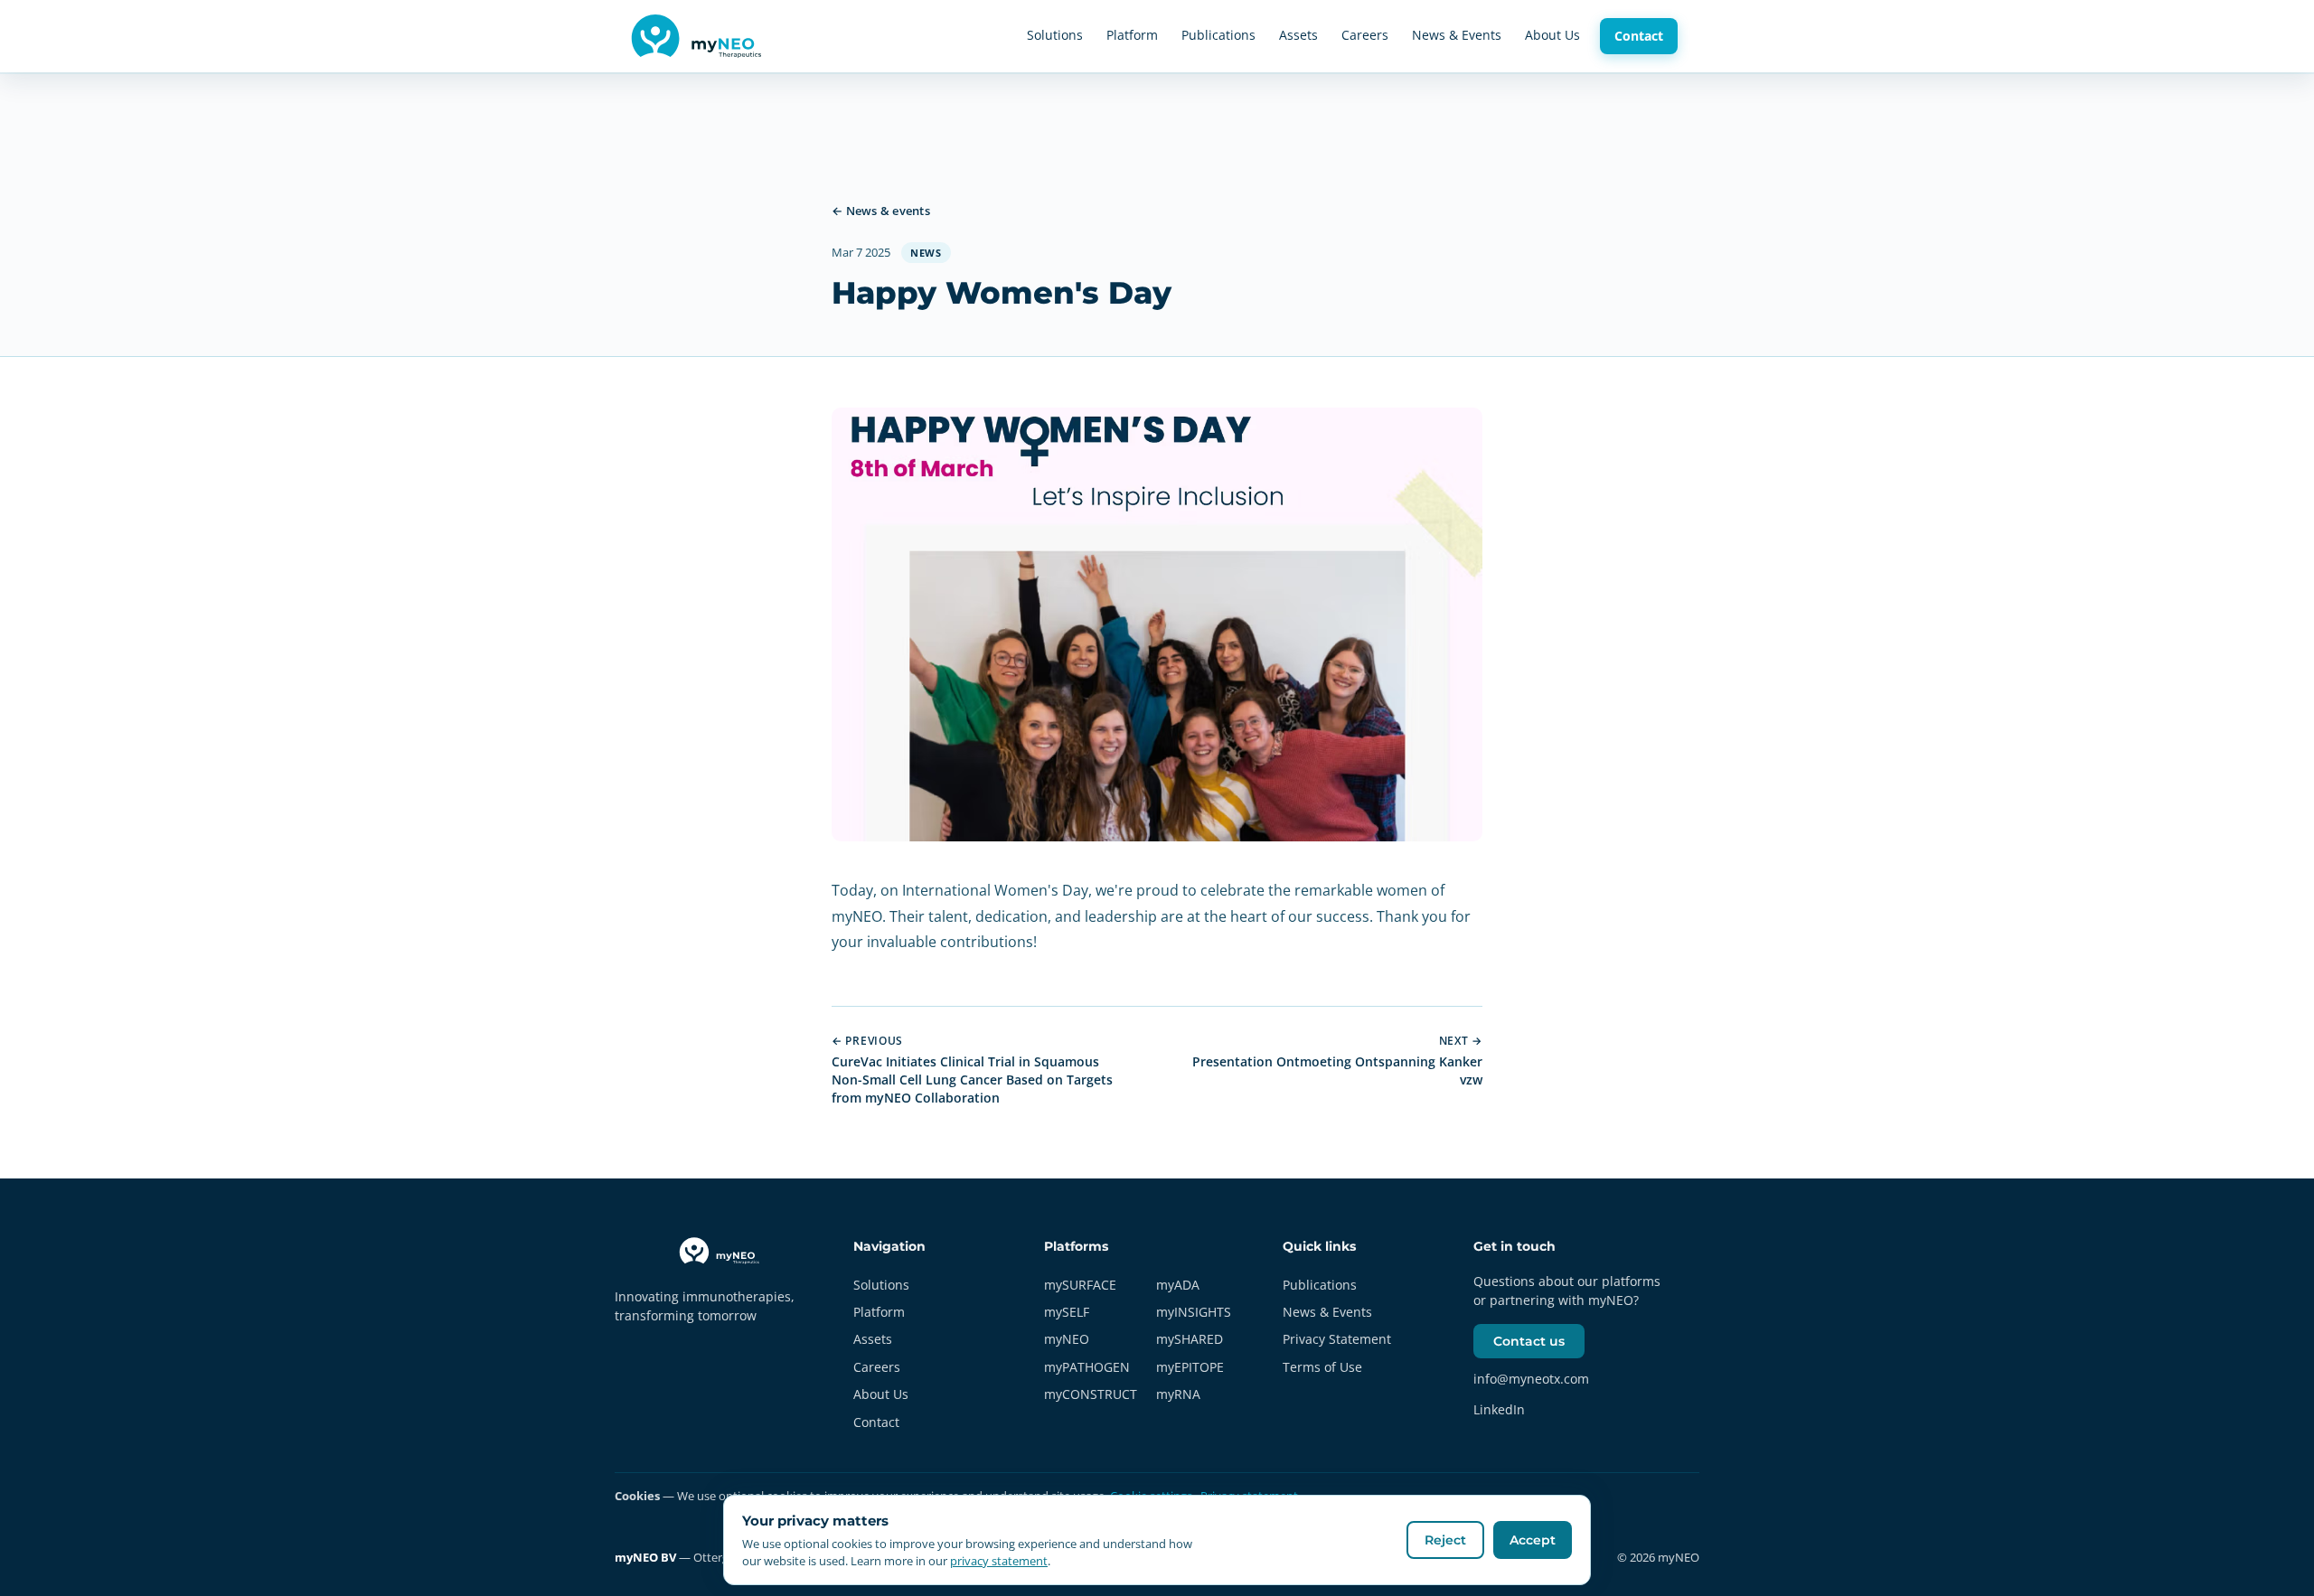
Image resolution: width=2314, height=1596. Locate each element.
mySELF (1067, 1312)
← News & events (881, 211)
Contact (1639, 36)
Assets (1298, 35)
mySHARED (1190, 1339)
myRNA (1178, 1394)
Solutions (1055, 35)
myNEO (1067, 1339)
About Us (1552, 35)
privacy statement (999, 1561)
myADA (1178, 1285)
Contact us (1529, 1341)
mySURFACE (1080, 1285)
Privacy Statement (1337, 1339)
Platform (1132, 35)
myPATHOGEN (1087, 1367)
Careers (1365, 35)
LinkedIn (1499, 1409)
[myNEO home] (700, 36)
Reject (1445, 1540)
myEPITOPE (1190, 1367)
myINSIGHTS (1194, 1312)
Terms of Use (1322, 1367)
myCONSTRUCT (1091, 1394)
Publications (1218, 35)
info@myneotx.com (1531, 1379)
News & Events (1457, 35)
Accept (1533, 1540)
